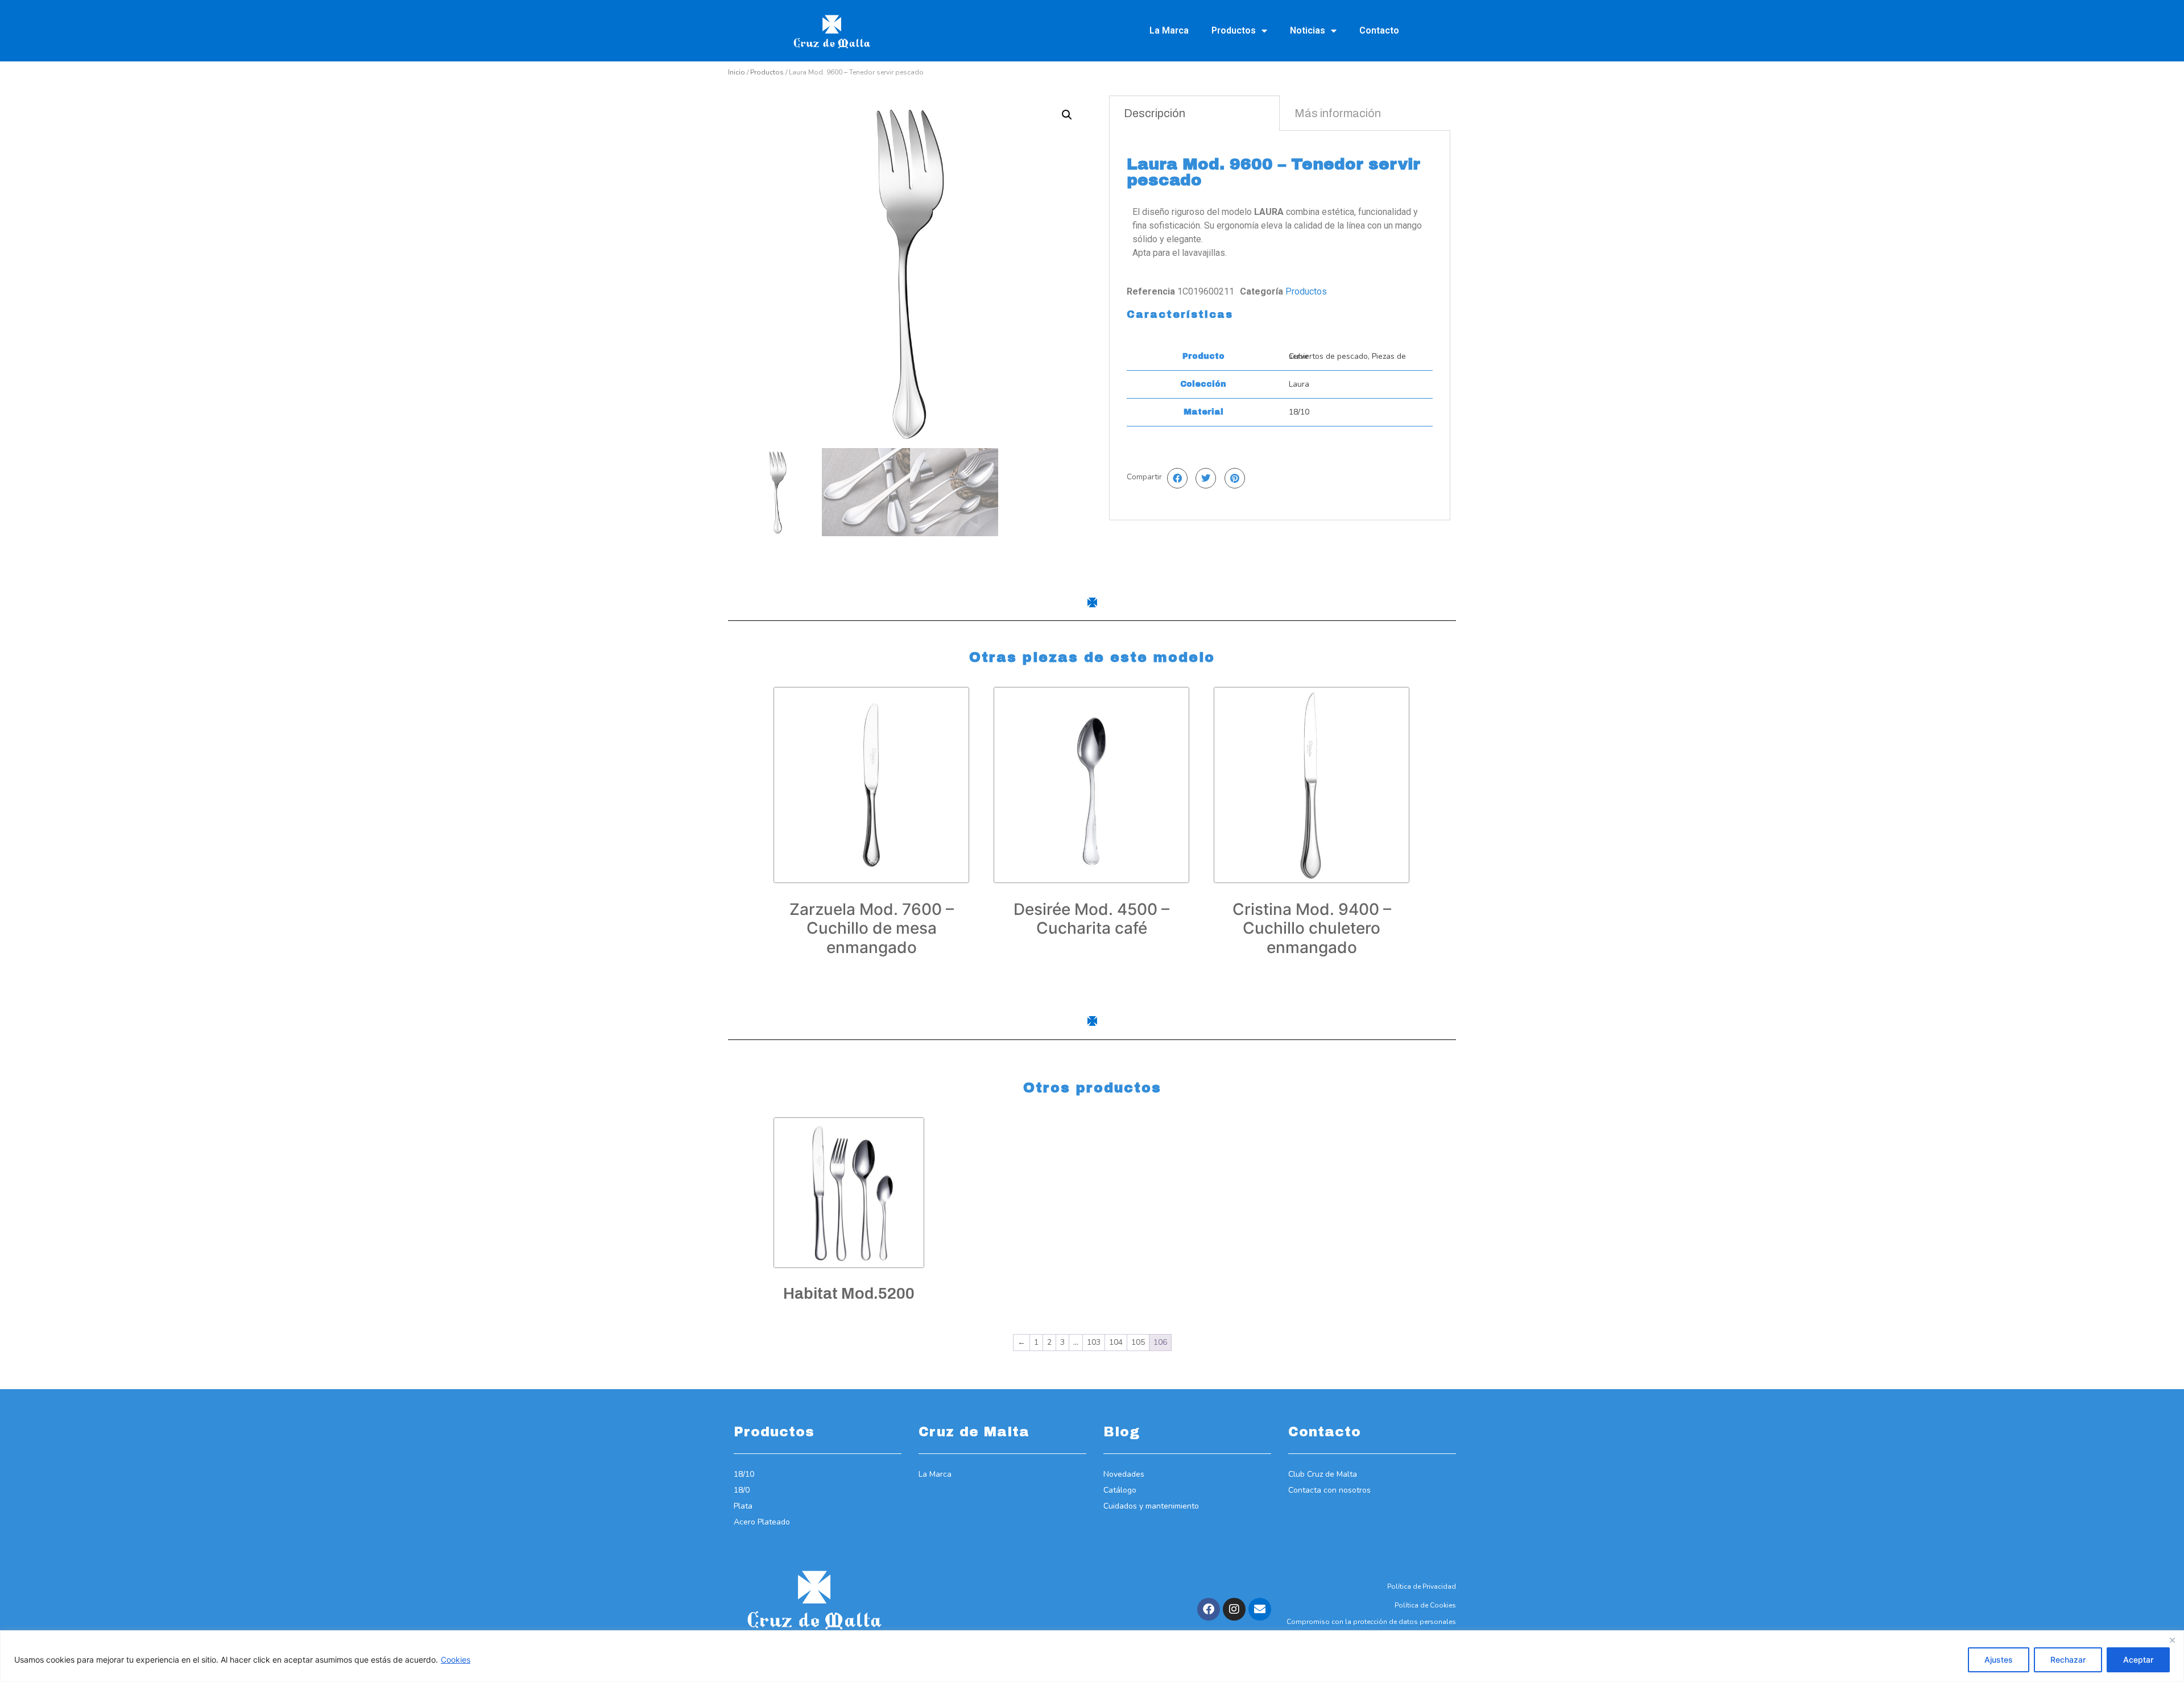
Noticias (1308, 30)
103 (1094, 1342)
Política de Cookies (1425, 1605)
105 (1138, 1342)
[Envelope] (1260, 1609)
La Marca (1169, 30)
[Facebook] (1209, 1609)
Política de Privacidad (1422, 1586)
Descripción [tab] (1155, 113)
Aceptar (2138, 1660)
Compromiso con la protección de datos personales (1371, 1622)
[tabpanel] (1280, 325)
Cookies (456, 1660)
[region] (1092, 1656)
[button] (1067, 115)
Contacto (1379, 30)
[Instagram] (1234, 1609)
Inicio (737, 72)
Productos (1234, 30)
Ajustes (1999, 1660)
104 (1116, 1342)
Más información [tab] (1338, 113)
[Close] (2172, 1640)
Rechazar (2068, 1660)
